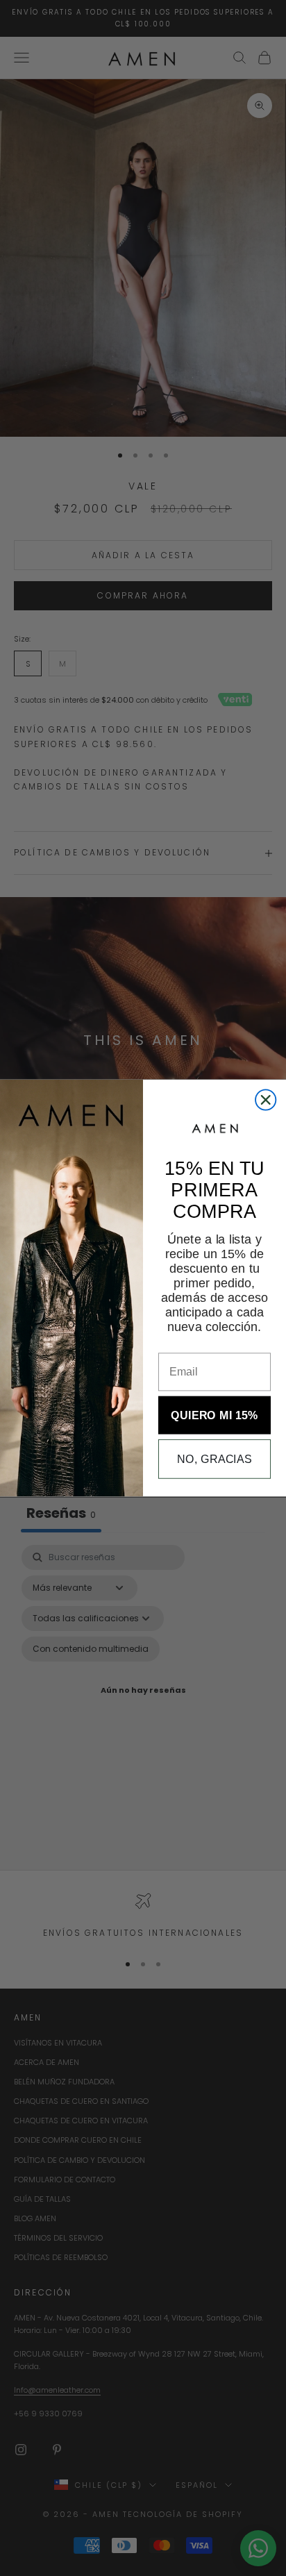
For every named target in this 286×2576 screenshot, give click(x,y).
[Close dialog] (266, 1099)
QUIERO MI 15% (214, 1415)
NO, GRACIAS (214, 1459)
